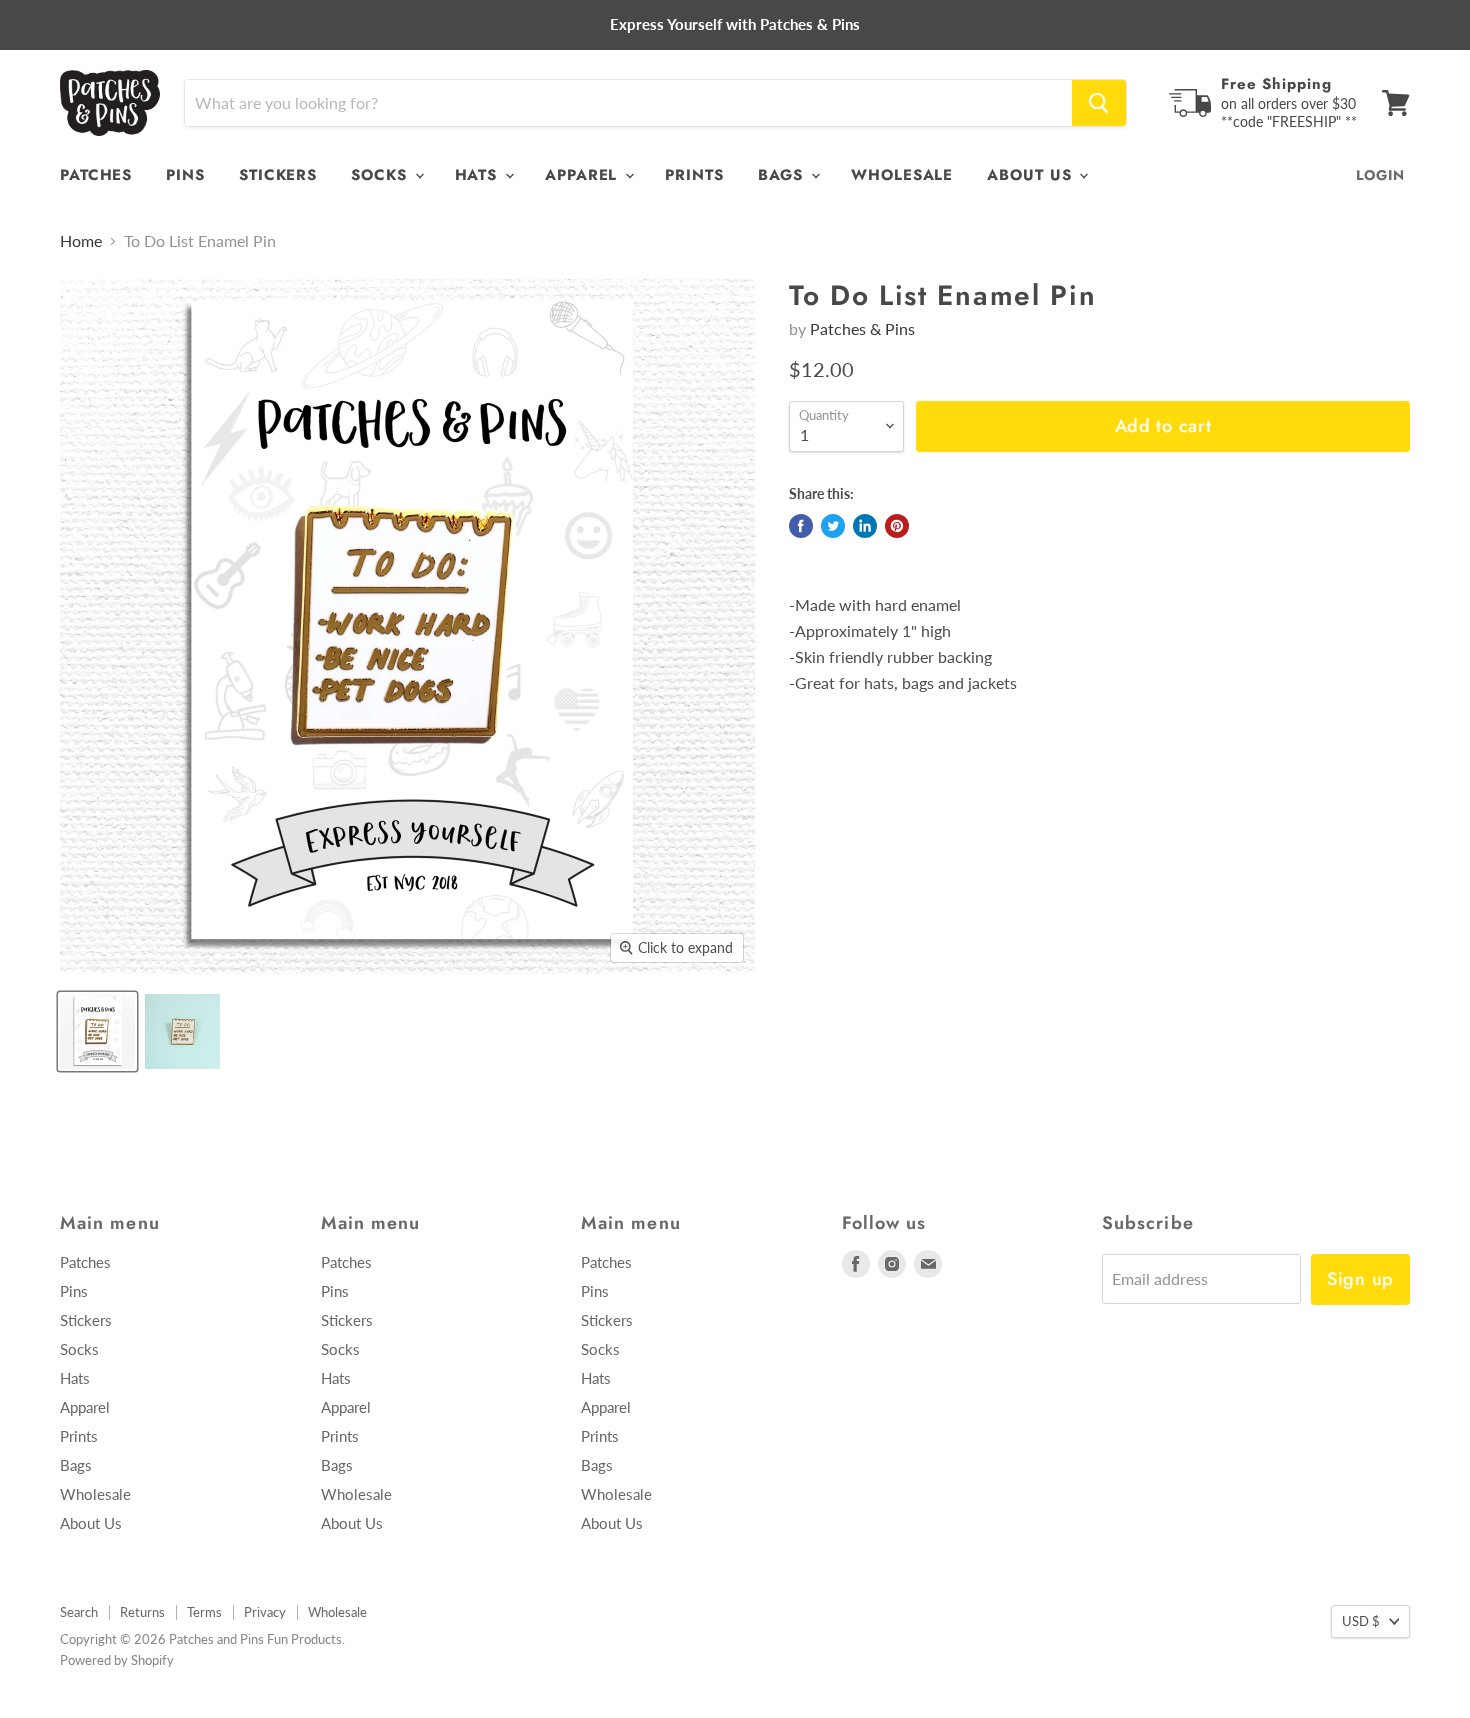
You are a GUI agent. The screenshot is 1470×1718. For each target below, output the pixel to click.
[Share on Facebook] (801, 526)
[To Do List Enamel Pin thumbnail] (97, 1031)
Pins (185, 175)
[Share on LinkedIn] (865, 526)
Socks (381, 175)
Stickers (278, 175)
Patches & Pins (862, 328)
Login (1380, 175)
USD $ (1361, 1621)
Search (79, 1612)
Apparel (584, 175)
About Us (1032, 175)
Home (81, 241)
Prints (694, 175)
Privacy (265, 1612)
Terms (204, 1612)
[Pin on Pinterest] (897, 526)
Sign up (1360, 1279)
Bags (784, 175)
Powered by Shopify (117, 1660)
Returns (142, 1612)
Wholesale (902, 175)
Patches (96, 175)
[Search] (1099, 103)
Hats (479, 175)
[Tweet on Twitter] (833, 526)
